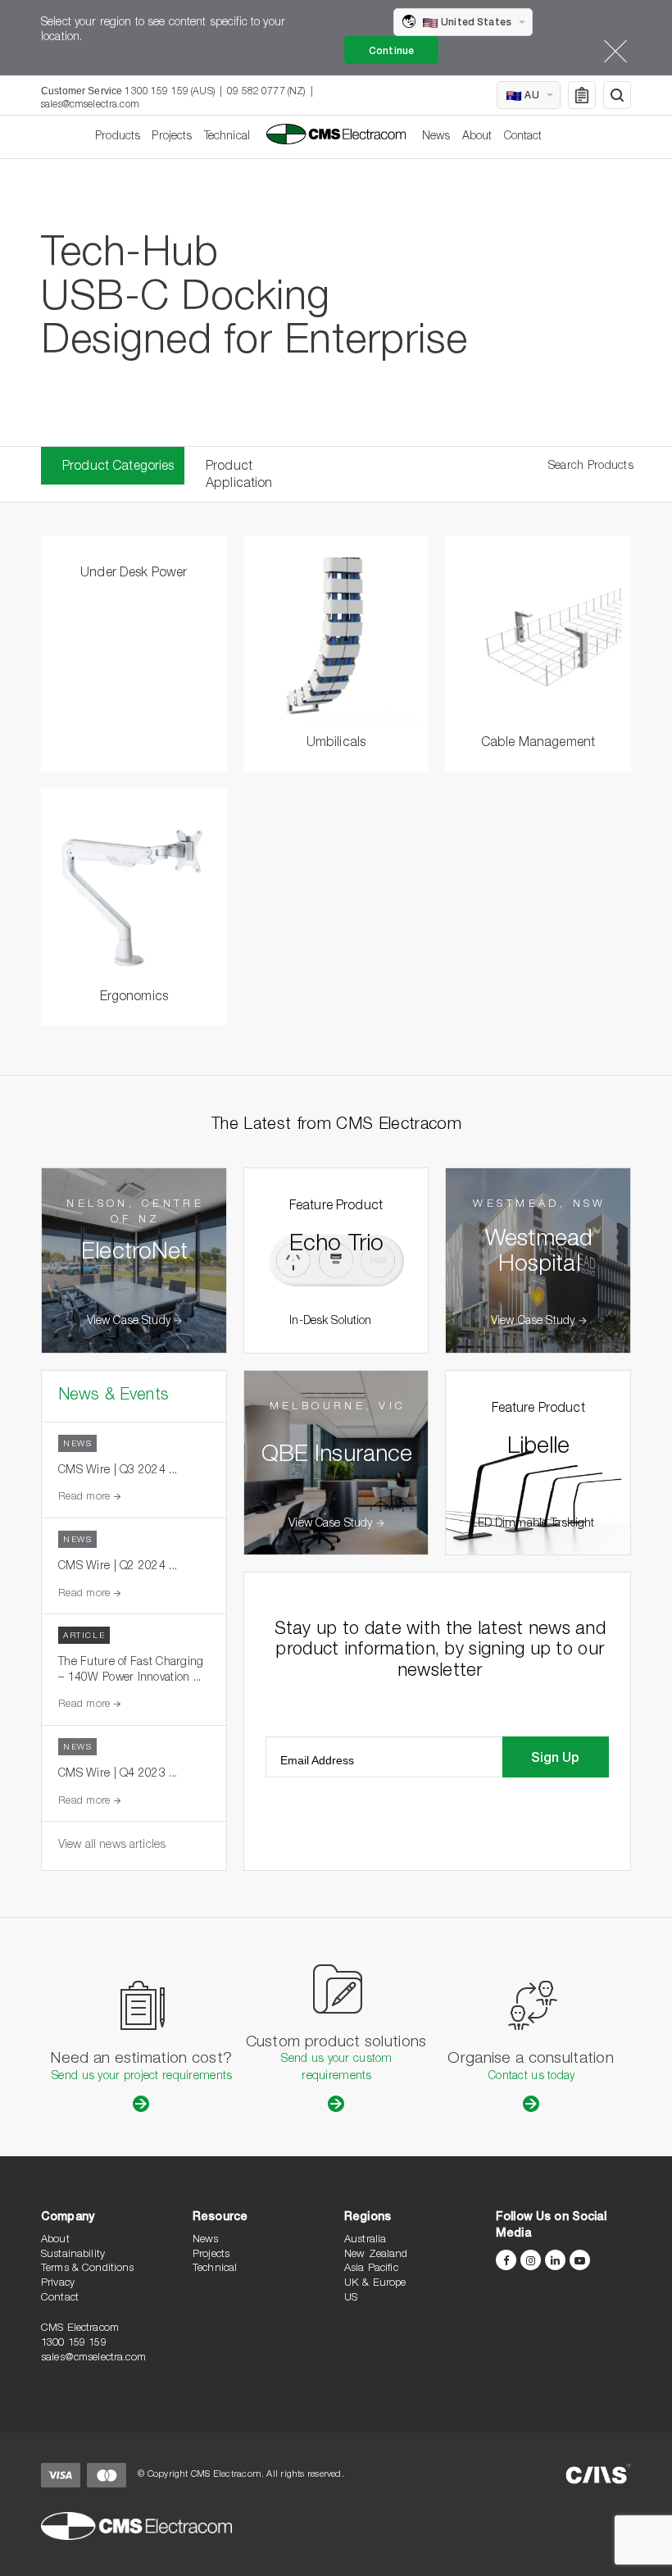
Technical (227, 137)
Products (118, 137)
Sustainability (73, 2255)
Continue (391, 52)
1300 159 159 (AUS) (170, 92)
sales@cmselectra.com (90, 105)
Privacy (58, 2284)
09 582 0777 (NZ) (266, 92)
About (477, 137)
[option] (336, 303)
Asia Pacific (371, 2269)
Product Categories (118, 467)
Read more (86, 1497)
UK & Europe (375, 2284)
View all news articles (112, 1846)
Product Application (239, 476)
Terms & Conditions (88, 2269)
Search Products (591, 467)
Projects (172, 137)
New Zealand (376, 2255)
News (436, 137)
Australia (365, 2240)
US (351, 2298)
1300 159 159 (74, 2344)
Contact (523, 137)
